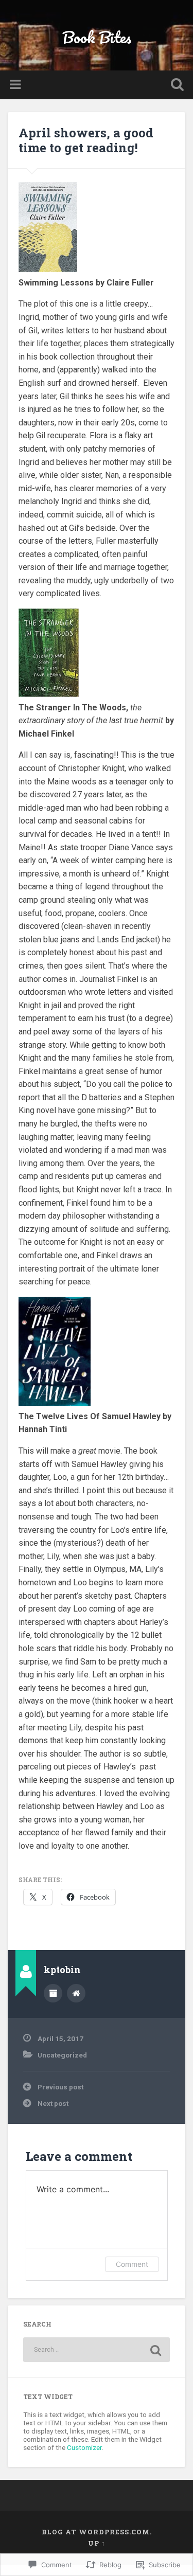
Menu (16, 85)
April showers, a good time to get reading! (86, 140)
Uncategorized (62, 2055)
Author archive (53, 1993)
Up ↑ (97, 2543)
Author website (76, 1993)
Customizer (84, 2447)
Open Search (175, 86)
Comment (132, 2264)
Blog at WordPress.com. (97, 2532)
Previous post (60, 2087)
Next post (53, 2103)
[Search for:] (97, 2350)
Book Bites (97, 37)
